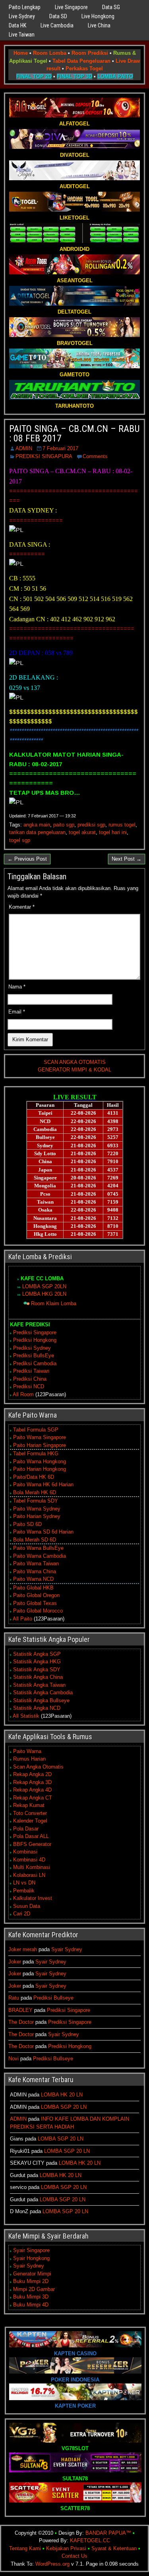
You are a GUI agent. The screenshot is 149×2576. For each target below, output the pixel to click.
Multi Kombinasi (32, 1867)
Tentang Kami (25, 2548)
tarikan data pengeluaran (37, 832)
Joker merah (23, 1949)
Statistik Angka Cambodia (43, 1693)
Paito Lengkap (25, 7)
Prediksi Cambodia (35, 1363)
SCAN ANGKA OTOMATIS (75, 1062)
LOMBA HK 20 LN (62, 2095)
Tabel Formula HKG (36, 1454)
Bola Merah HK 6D (35, 1492)
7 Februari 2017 (60, 448)
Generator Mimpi (32, 2274)
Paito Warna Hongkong (40, 1461)
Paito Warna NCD (33, 1579)
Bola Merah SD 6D (35, 1540)
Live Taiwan (22, 35)
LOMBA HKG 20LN (44, 1294)
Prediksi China (30, 1379)
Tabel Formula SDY (36, 1501)
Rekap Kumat (29, 1805)
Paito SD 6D (27, 1524)
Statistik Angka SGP (37, 1654)
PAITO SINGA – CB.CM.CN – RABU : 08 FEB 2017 (74, 434)
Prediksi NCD (29, 1386)
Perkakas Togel (84, 68)
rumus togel (122, 825)
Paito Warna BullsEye (38, 1548)
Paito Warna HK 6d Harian (43, 1485)
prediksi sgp (91, 825)
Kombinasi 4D (29, 1860)
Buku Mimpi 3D (31, 2297)
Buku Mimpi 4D (31, 2305)
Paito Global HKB (33, 1588)
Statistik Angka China (38, 1677)
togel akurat (82, 832)
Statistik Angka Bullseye (41, 1700)
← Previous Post (27, 859)
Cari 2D (22, 1914)
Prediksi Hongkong (35, 1340)
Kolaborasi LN (29, 1875)
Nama (17, 987)
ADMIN (24, 448)
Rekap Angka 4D (32, 1790)
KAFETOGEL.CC (90, 2540)
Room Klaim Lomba (54, 1303)
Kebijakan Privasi (66, 2548)
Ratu (14, 1998)
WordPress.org (52, 2564)
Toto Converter (30, 1813)
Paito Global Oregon (36, 1595)
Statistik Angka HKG (37, 1662)
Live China (99, 25)
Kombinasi (25, 1852)
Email (17, 1012)
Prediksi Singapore (35, 1332)
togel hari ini (113, 832)
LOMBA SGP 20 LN (64, 2107)
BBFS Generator (32, 1844)
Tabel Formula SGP (36, 1430)
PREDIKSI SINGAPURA (44, 456)
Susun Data (27, 1906)
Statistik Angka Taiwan (39, 1685)
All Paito (22, 1619)
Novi (14, 2059)
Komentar (22, 907)
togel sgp (20, 840)
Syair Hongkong (31, 2258)
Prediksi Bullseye (53, 1998)
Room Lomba (50, 53)
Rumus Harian (29, 1759)
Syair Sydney (67, 1949)
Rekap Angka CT (33, 1798)
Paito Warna (27, 1751)
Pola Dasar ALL (31, 1836)
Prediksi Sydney (32, 1348)
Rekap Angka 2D (32, 1774)
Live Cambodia (57, 25)
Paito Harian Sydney (37, 1516)
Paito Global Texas (35, 1603)
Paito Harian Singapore (40, 1445)
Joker (15, 1962)
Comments (95, 456)
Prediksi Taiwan (31, 1371)
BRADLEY (20, 2010)
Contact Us (74, 2556)
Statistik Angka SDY (37, 1669)
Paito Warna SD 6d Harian (43, 1532)
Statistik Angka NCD (37, 1708)
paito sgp (64, 825)
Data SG (111, 7)
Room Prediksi (90, 53)
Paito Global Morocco (38, 1611)
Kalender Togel (30, 1821)
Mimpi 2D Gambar (34, 2289)
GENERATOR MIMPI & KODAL (74, 1070)
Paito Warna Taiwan (36, 1564)
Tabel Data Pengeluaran (81, 61)
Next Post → (127, 859)
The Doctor (21, 2022)
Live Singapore (71, 7)
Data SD (58, 16)
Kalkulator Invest (33, 1898)
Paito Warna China (35, 1571)
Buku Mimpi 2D (31, 2281)
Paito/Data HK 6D (34, 1477)
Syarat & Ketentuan (114, 2548)
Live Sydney (22, 16)
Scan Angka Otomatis (38, 1767)
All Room (23, 1394)
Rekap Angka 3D (32, 1782)
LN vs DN (24, 1883)
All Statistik (26, 1716)
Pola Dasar (26, 1829)
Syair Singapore (31, 2250)
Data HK (17, 25)
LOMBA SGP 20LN (44, 1286)
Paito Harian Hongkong (40, 1469)
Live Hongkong (98, 16)
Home (21, 53)
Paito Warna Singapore (40, 1437)
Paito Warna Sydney (37, 1509)
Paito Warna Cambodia (40, 1556)
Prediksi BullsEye (34, 1355)
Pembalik (24, 1891)
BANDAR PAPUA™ (108, 2533)
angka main (37, 825)
